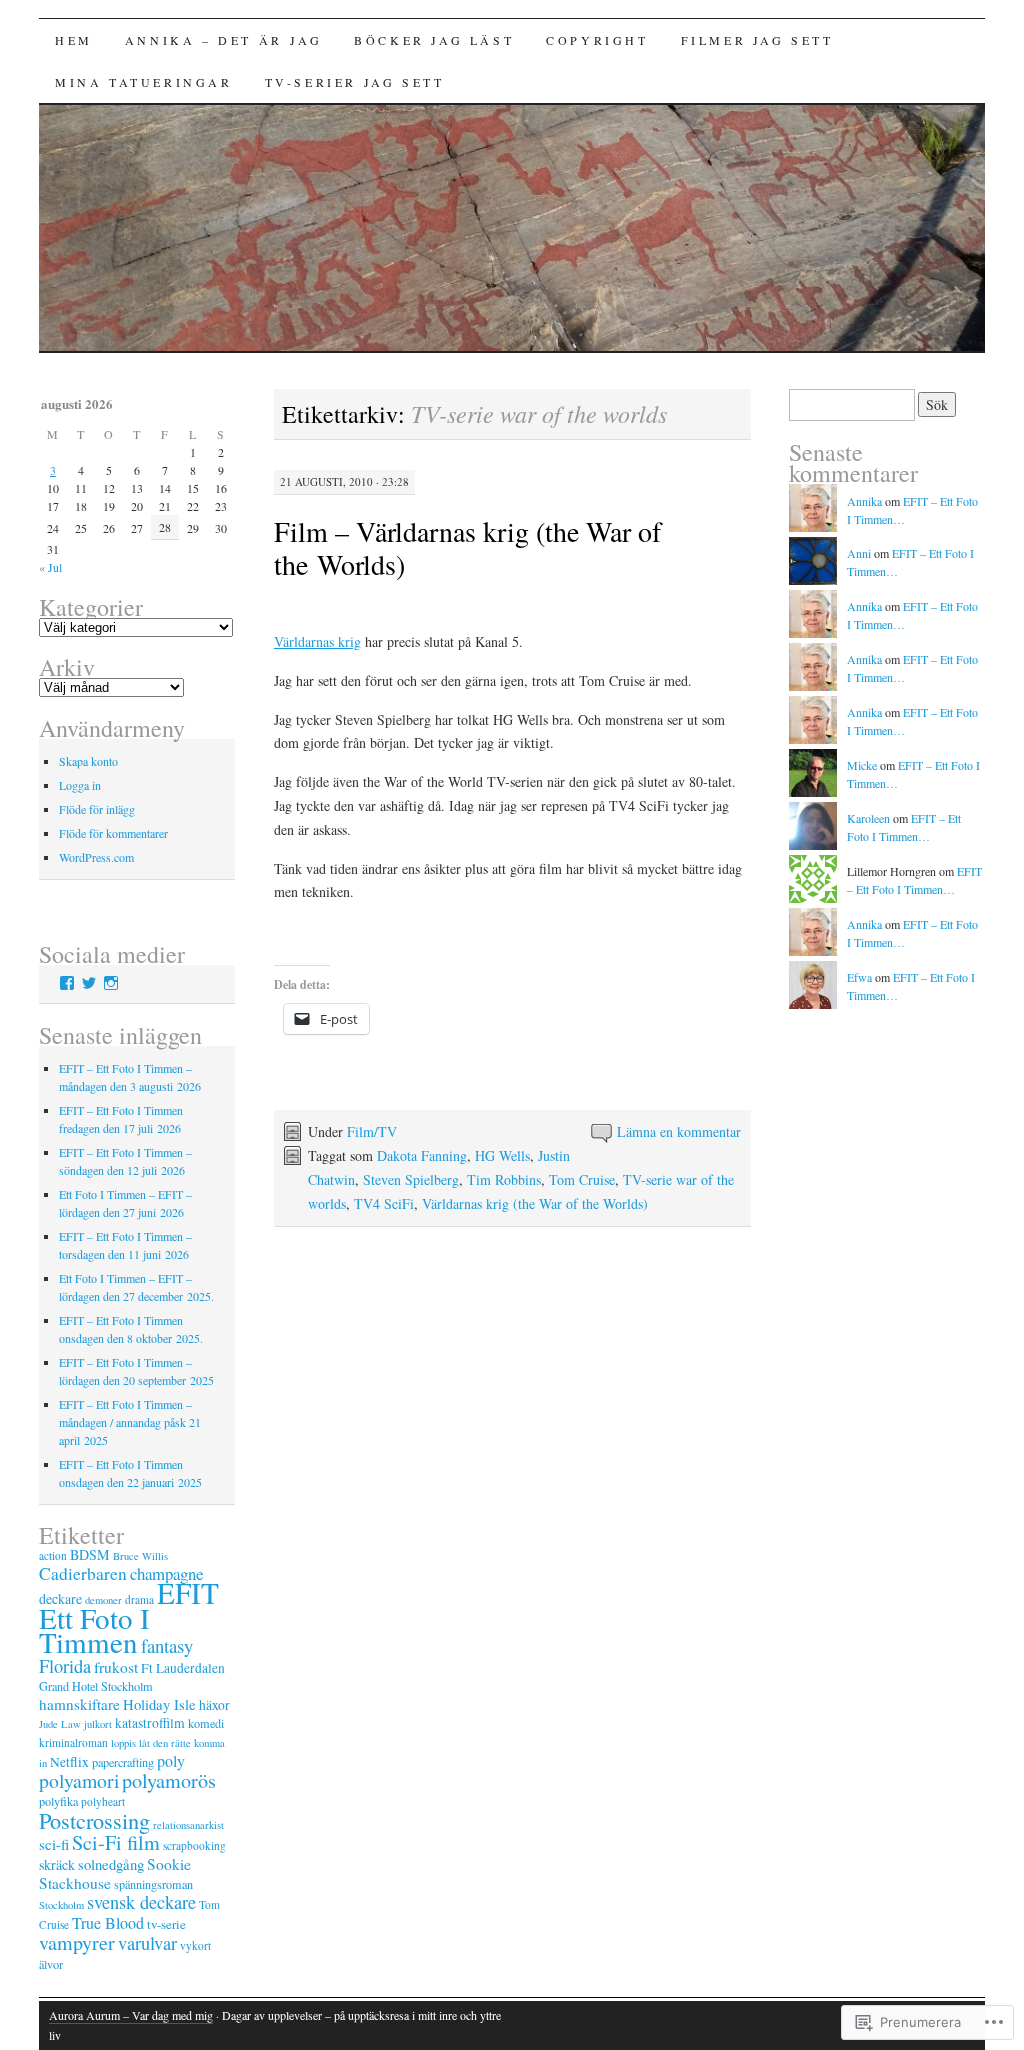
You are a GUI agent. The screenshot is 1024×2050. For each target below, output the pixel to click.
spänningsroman (153, 1884)
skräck (57, 1864)
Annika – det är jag (223, 40)
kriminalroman (73, 1742)
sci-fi (54, 1844)
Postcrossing (94, 1820)
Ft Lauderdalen (183, 1668)
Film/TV (372, 1131)
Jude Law (60, 1724)
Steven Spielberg (411, 1179)
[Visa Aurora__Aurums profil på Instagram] (111, 983)
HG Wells (502, 1155)
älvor (51, 1964)
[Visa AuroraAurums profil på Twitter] (89, 983)
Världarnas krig (317, 641)
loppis (123, 1743)
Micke (862, 765)
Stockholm (61, 1905)
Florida (65, 1666)
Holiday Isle (159, 1704)
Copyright (597, 40)
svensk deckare (141, 1902)
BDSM (90, 1554)
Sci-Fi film (116, 1842)
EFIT (188, 1592)
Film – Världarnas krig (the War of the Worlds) (467, 547)
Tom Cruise (582, 1179)
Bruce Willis (140, 1556)
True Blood (108, 1923)
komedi (206, 1723)
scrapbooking (194, 1845)
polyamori (79, 1780)
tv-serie (166, 1924)
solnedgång (111, 1864)
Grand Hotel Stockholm (96, 1686)
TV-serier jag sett (355, 82)
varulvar (147, 1943)
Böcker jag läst (434, 40)
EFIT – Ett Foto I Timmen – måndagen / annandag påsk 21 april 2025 (130, 1422)
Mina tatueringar (144, 82)
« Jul (50, 567)
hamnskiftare (79, 1704)
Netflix (69, 1762)
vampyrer (77, 1942)
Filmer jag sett (757, 40)
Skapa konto (88, 761)
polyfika (58, 1801)
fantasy (167, 1645)
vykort (195, 1945)
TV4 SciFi (384, 1203)
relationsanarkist (188, 1825)
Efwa (859, 977)
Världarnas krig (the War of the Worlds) (535, 1203)
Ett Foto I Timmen (94, 1629)
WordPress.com (96, 857)
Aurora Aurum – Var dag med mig (131, 2015)
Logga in (80, 785)
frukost (116, 1667)
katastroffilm (150, 1723)
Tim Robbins (504, 1179)
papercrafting (123, 1762)
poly (171, 1761)
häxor (214, 1705)
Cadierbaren (83, 1573)
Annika (864, 501)
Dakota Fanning (422, 1155)
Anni (859, 553)
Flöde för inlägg (97, 809)
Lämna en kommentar (679, 1131)
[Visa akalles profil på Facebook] (67, 983)
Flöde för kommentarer (113, 833)
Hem (74, 40)
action (53, 1555)
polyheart (103, 1801)
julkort (98, 1724)
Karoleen (868, 818)
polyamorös (169, 1780)
